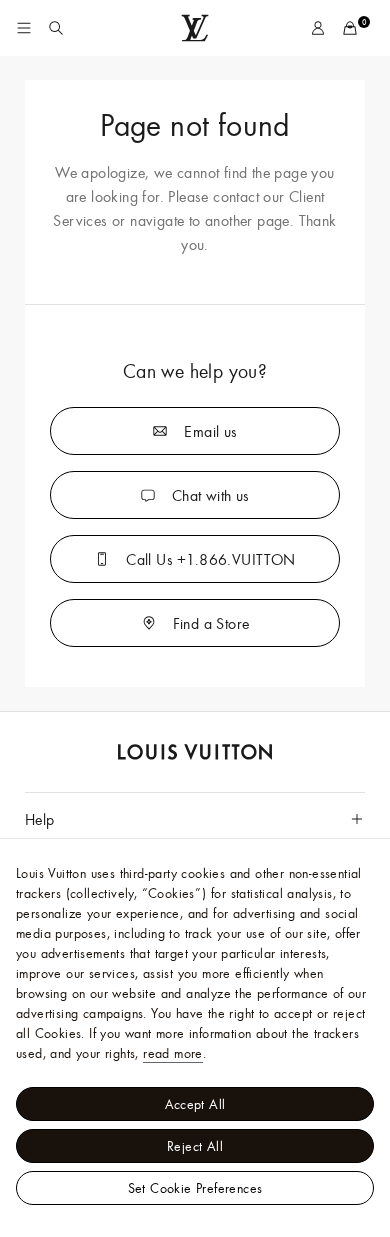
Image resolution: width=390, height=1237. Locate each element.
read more (173, 1053)
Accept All (195, 1104)
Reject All (195, 1146)
